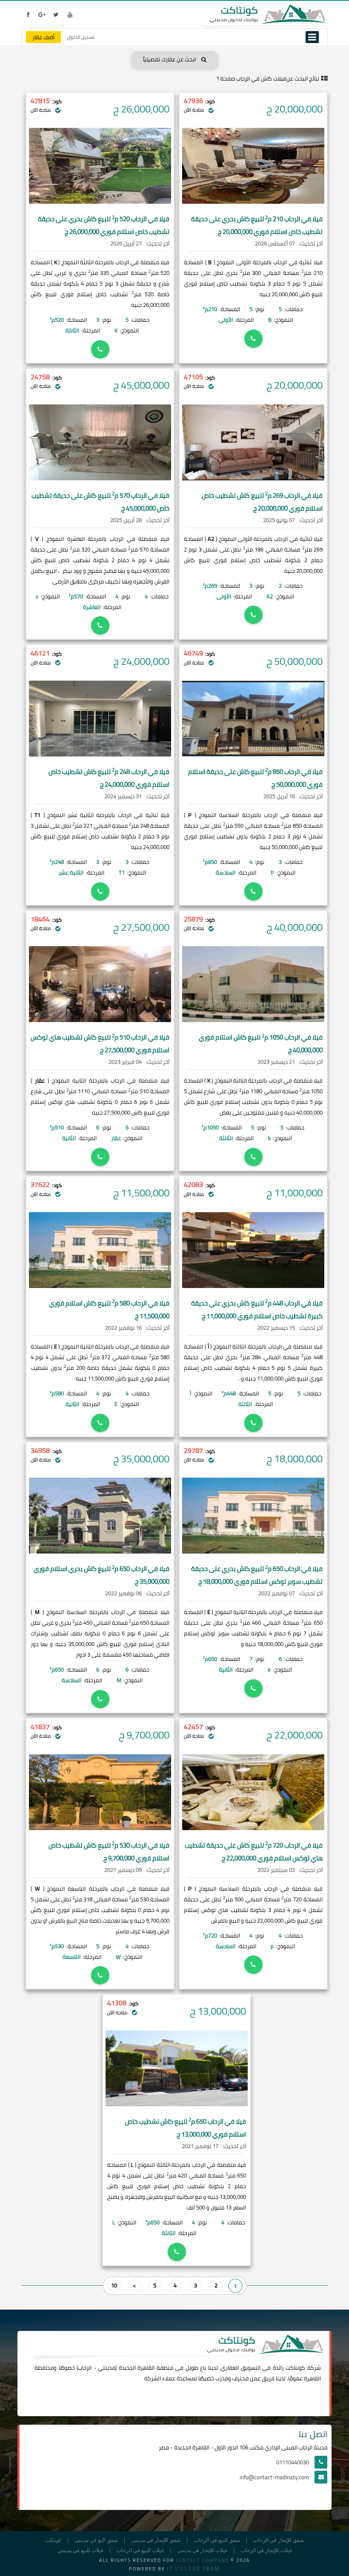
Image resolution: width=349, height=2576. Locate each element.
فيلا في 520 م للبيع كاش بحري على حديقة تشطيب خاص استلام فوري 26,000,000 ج (104, 225)
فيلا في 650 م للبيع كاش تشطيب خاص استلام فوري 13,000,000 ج (186, 2128)
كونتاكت (295, 2368)
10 (114, 2285)
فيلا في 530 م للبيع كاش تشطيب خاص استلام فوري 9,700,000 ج (109, 1852)
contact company (202, 2560)
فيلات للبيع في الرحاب (140, 2551)
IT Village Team (193, 2568)
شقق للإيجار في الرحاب (279, 2540)
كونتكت (53, 2540)
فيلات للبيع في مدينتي (80, 2551)
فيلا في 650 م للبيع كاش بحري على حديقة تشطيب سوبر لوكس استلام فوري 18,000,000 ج (257, 1575)
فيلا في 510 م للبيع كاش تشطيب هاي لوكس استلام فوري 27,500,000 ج (100, 1044)
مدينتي (107, 2368)
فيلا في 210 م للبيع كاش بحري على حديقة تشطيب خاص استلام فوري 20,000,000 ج (257, 225)
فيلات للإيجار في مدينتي (202, 2551)
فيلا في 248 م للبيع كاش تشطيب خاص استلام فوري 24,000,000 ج (109, 778)
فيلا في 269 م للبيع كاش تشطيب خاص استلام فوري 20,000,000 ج (262, 502)
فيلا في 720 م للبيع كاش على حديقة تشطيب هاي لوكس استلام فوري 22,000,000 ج (254, 1852)
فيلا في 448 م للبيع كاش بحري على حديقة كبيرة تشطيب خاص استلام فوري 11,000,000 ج (257, 1310)
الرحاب (85, 2368)
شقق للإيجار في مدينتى (156, 2540)
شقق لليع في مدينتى (96, 2540)
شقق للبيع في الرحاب (217, 2540)
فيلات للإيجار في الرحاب (266, 2551)
